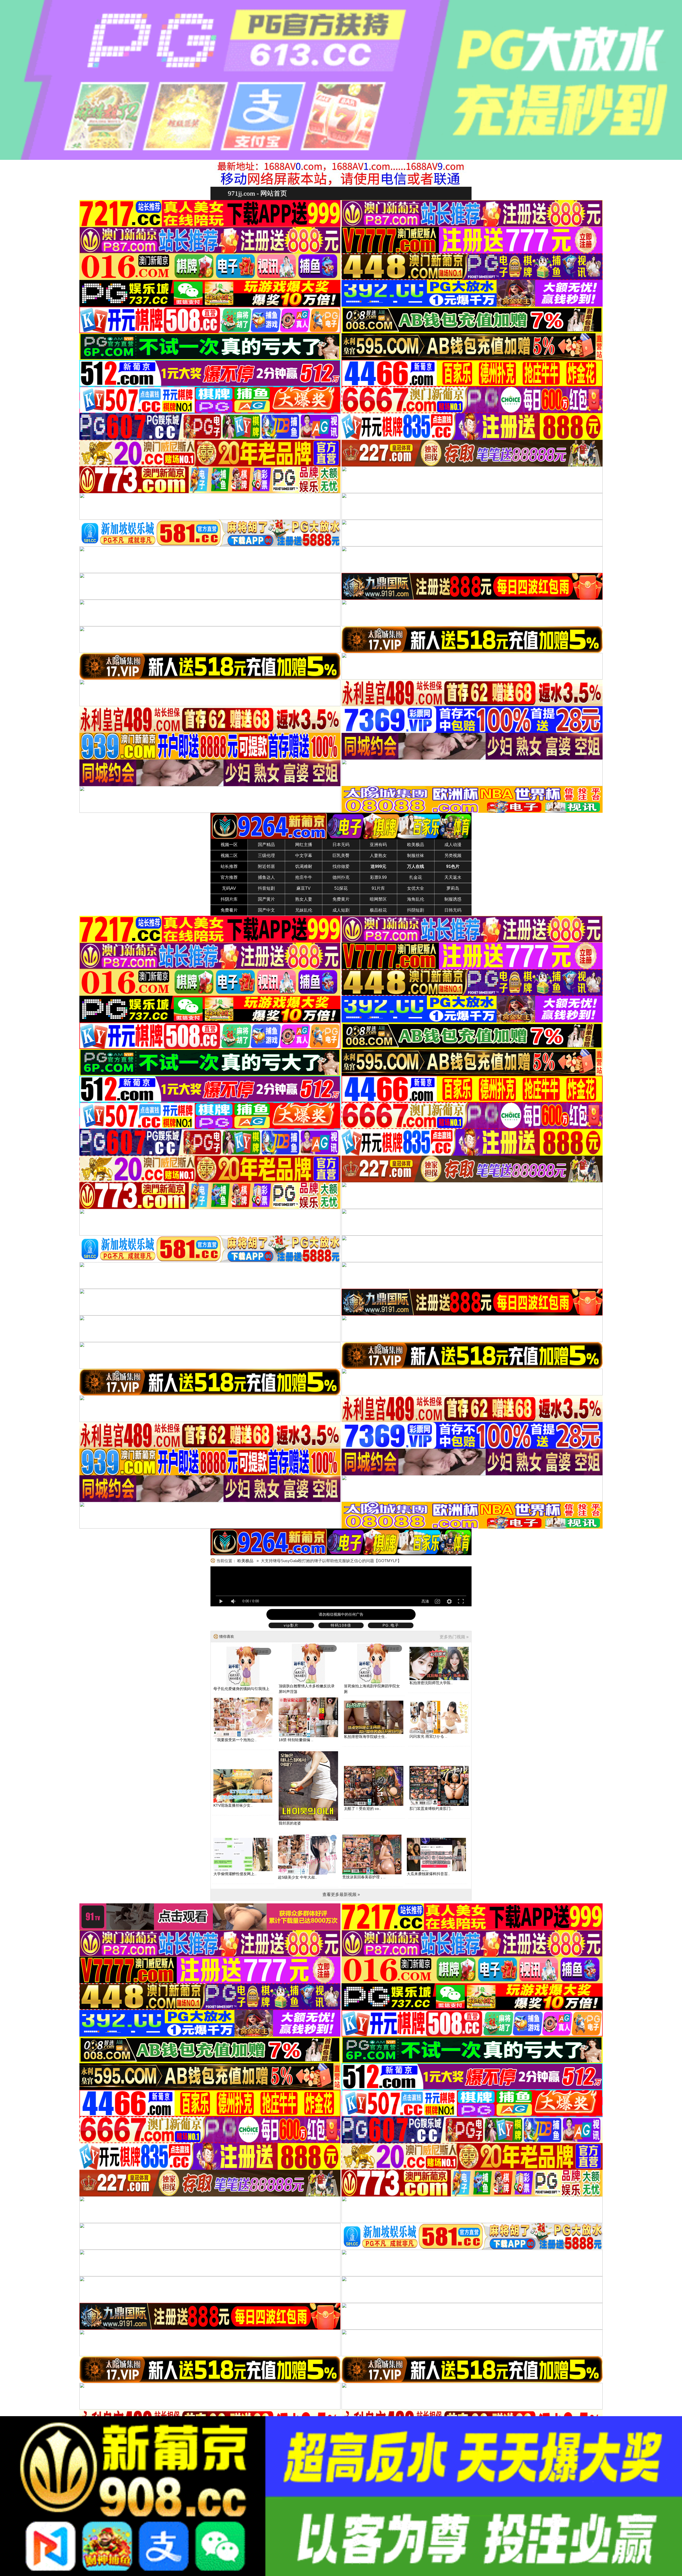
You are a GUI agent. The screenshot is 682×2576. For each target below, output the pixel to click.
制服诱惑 (453, 899)
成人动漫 (453, 845)
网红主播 (304, 845)
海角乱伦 (416, 899)
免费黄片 (341, 899)
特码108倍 (341, 1625)
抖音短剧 (266, 888)
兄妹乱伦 (304, 910)
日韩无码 (453, 910)
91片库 (378, 888)
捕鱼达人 (266, 877)
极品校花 (378, 910)
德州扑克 (341, 877)
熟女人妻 (304, 899)
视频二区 (229, 856)
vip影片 (291, 1625)
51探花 (341, 888)
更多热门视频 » (454, 1637)
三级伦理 (266, 856)
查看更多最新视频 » (341, 1894)
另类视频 (453, 856)
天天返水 (453, 877)
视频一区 (229, 845)
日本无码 (341, 845)
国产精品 (266, 845)
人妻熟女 (378, 856)
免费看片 (229, 910)
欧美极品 (416, 845)
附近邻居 (266, 866)
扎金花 (416, 877)
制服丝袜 (416, 856)
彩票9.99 (378, 877)
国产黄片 (266, 899)
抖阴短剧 (416, 910)
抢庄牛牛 (304, 877)
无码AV (229, 888)
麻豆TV (304, 888)
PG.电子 (391, 1625)
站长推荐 (229, 866)
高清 (425, 1601)
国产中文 (266, 910)
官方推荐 (229, 877)
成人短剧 (341, 910)
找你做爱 (341, 866)
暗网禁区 (378, 899)
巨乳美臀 (341, 856)
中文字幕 (304, 856)
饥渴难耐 (304, 866)
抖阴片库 (229, 899)
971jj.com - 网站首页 (257, 193)
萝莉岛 (453, 888)
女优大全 (416, 888)
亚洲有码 (378, 845)
